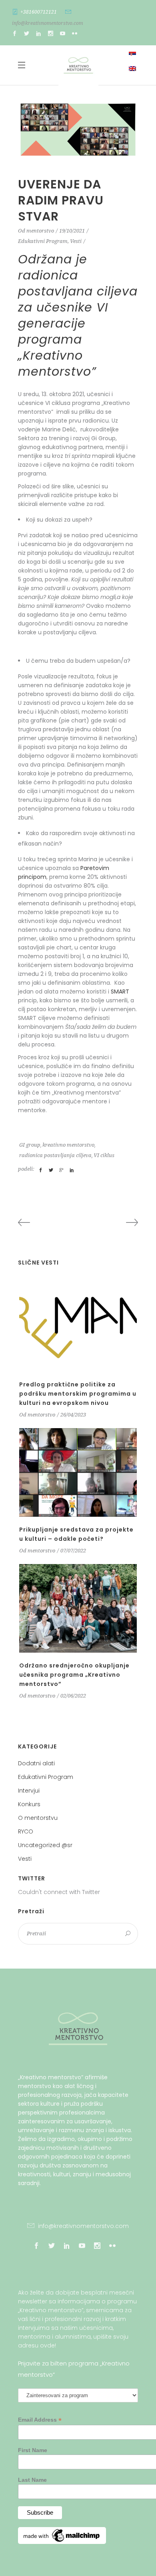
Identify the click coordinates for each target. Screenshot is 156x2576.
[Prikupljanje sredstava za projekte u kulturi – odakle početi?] (78, 1472)
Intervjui (29, 1791)
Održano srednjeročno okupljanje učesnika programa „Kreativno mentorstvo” (74, 1675)
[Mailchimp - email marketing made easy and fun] (62, 2542)
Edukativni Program (43, 241)
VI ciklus (104, 1155)
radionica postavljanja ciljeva (55, 1155)
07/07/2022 (73, 1551)
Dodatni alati (36, 1763)
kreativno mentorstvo (68, 1145)
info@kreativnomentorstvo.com (48, 23)
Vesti (76, 241)
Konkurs (29, 1804)
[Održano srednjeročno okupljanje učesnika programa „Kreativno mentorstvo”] (78, 1608)
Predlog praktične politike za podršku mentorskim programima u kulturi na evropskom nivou (78, 1394)
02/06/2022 (73, 1696)
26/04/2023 (73, 1415)
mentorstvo (40, 231)
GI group (30, 1145)
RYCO (26, 1831)
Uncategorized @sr (45, 1845)
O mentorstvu (38, 1818)
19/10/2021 (72, 231)
